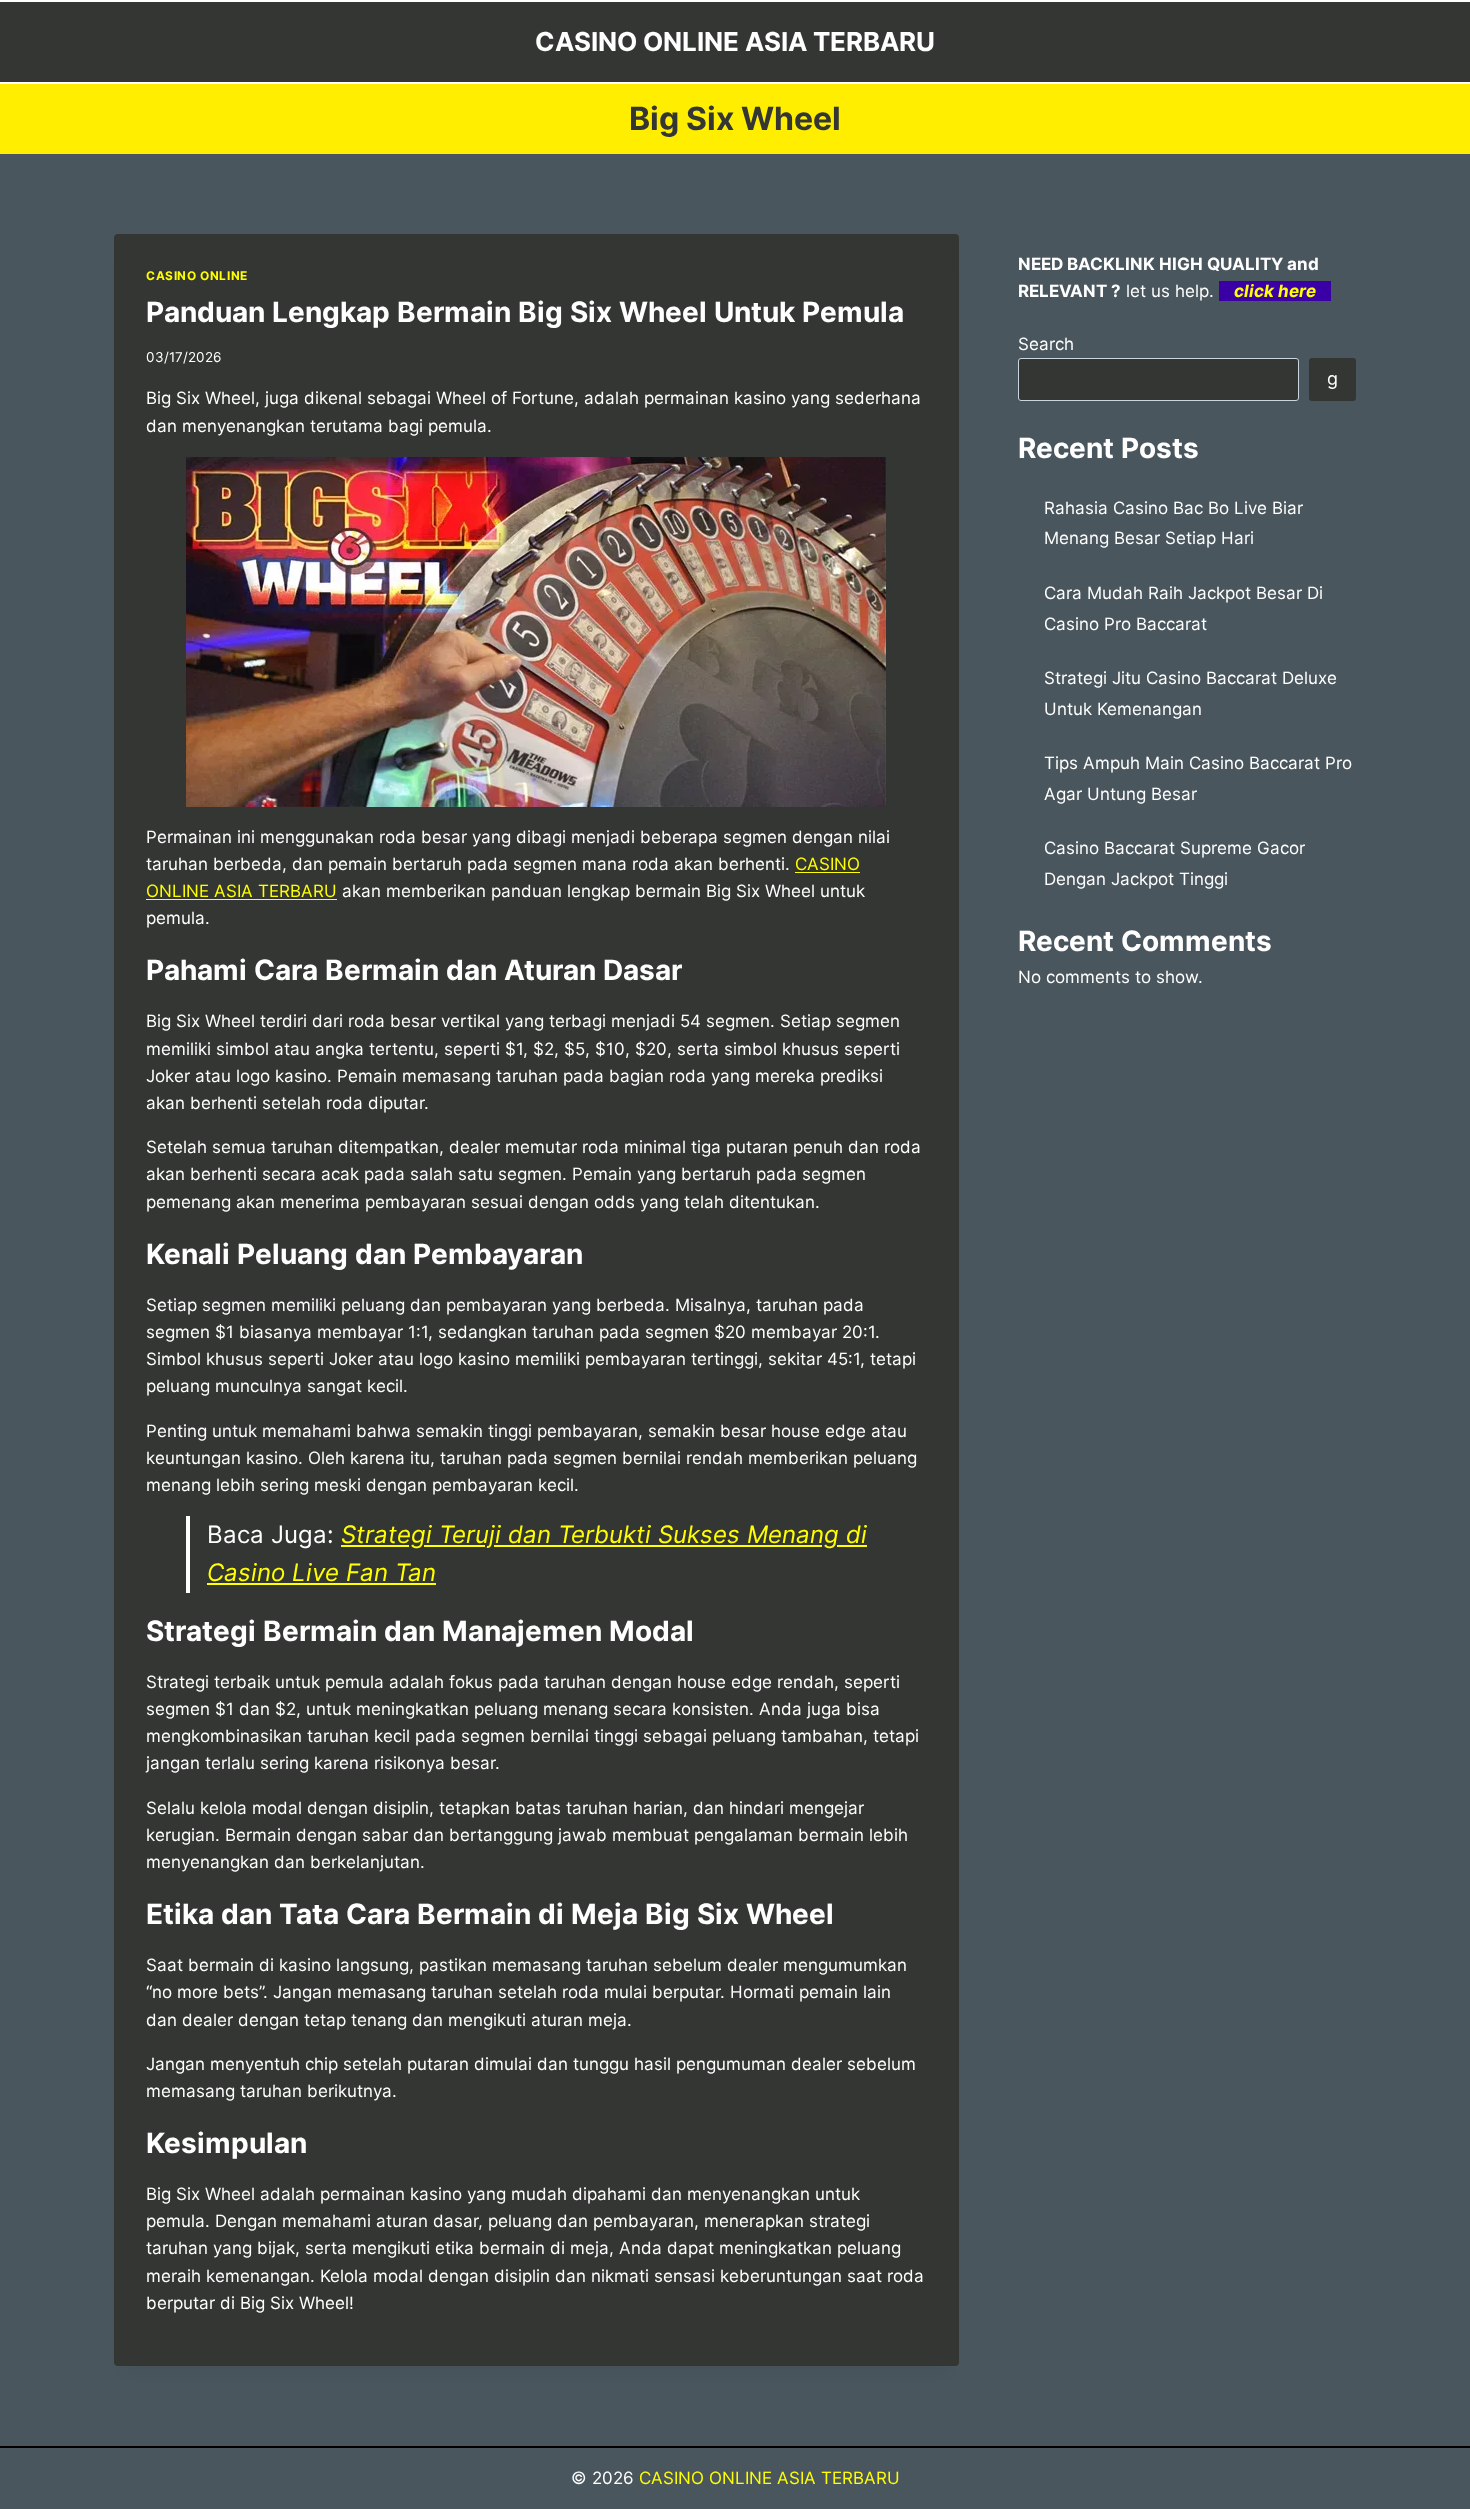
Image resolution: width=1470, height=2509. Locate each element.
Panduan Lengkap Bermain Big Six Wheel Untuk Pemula (525, 312)
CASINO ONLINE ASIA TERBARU (769, 2478)
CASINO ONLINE (197, 275)
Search (1046, 344)
